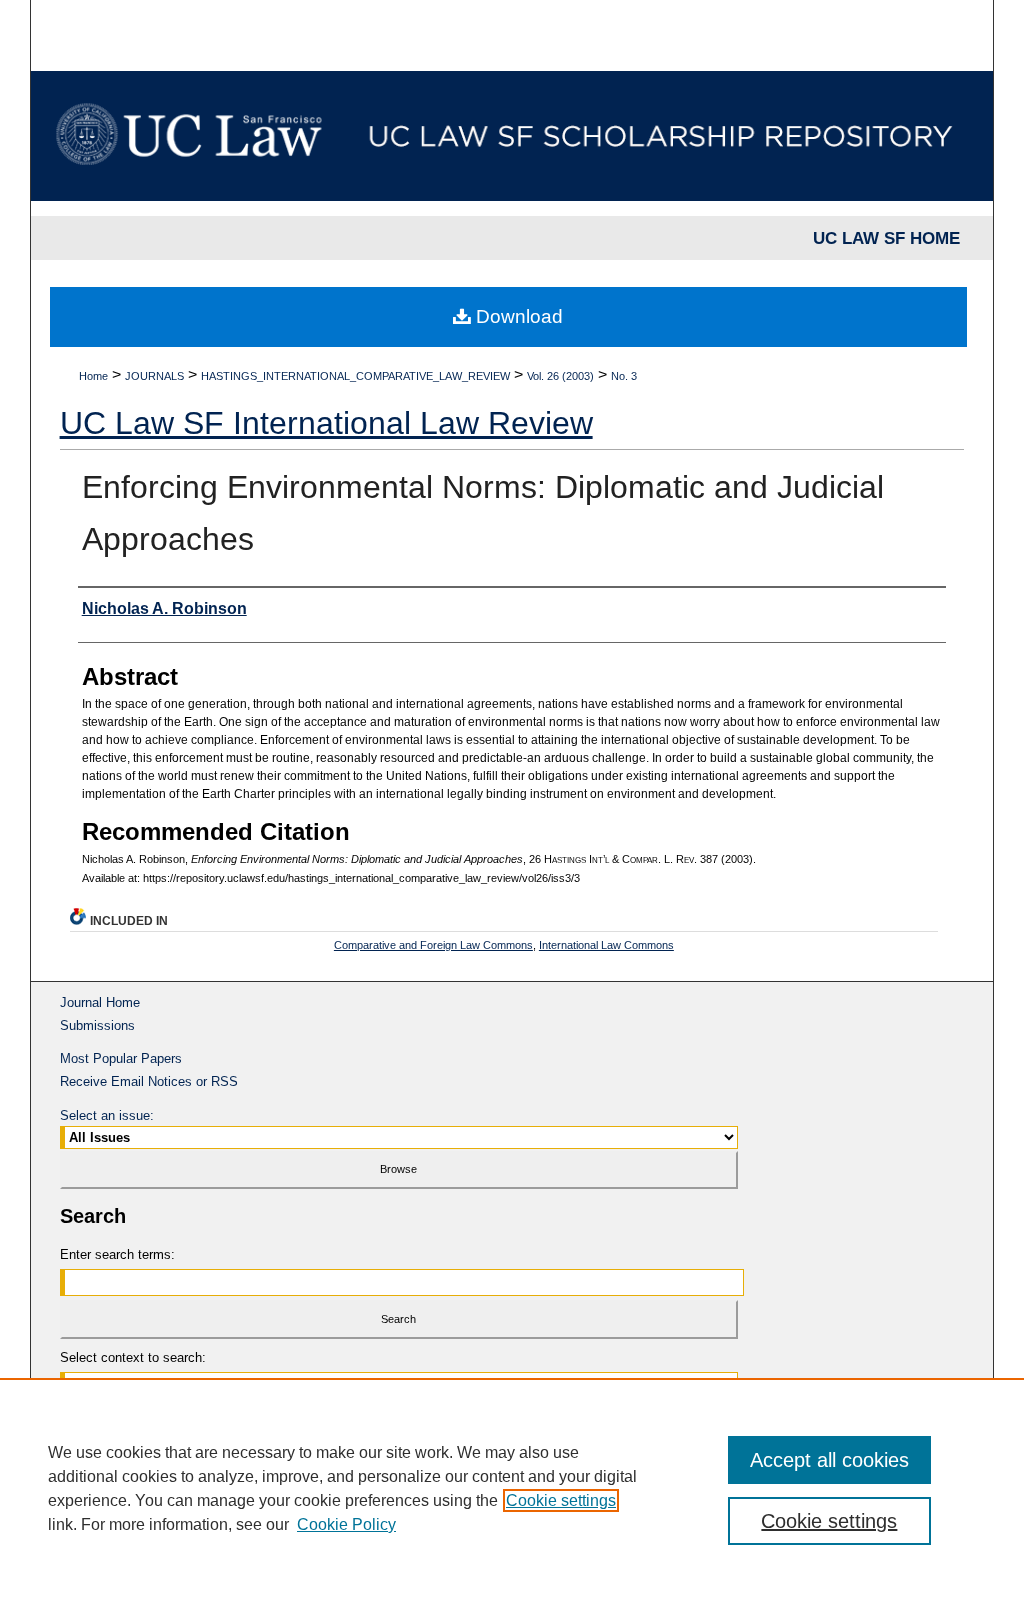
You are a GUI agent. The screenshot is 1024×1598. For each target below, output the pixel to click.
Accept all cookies (829, 1460)
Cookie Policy (346, 1524)
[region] (512, 1488)
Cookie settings (561, 1500)
